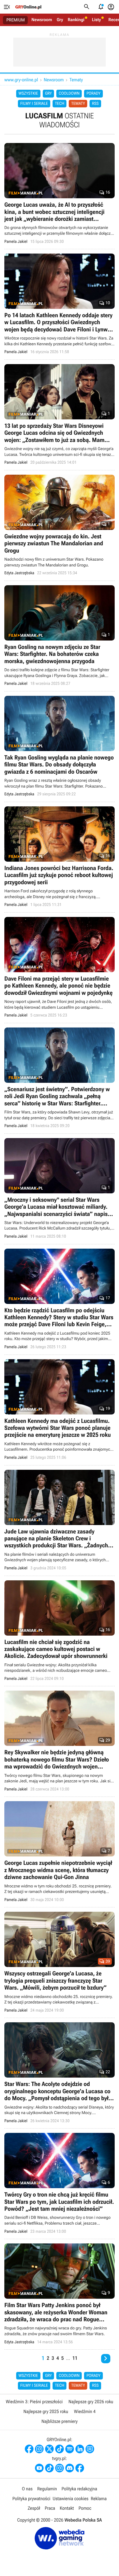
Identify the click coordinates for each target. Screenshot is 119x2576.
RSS (95, 104)
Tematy (76, 80)
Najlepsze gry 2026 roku (91, 2402)
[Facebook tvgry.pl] (80, 2468)
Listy (96, 20)
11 (75, 2358)
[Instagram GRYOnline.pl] (39, 2449)
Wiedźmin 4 (85, 2411)
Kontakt (67, 2508)
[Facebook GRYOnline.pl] (29, 2449)
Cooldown (69, 93)
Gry (60, 20)
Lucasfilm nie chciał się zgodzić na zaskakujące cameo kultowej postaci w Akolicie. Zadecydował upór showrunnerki (59, 1631)
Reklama (99, 2499)
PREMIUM (16, 20)
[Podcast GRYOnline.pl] (70, 2449)
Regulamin (47, 2489)
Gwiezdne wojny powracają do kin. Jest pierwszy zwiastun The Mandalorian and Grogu (59, 525)
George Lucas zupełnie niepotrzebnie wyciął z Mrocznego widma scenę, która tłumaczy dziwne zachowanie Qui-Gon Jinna (59, 1852)
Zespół (34, 2508)
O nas (27, 2489)
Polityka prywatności (31, 2499)
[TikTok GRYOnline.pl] (59, 2449)
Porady (93, 93)
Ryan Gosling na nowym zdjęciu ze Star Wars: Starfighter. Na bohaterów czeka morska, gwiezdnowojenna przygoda (59, 636)
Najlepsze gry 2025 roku (46, 2411)
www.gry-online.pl (21, 80)
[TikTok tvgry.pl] (49, 2468)
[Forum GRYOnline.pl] (90, 2449)
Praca (50, 2508)
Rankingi (76, 20)
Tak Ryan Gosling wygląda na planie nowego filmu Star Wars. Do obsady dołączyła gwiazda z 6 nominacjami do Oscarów (59, 747)
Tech (60, 104)
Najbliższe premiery (59, 2421)
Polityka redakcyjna (79, 2489)
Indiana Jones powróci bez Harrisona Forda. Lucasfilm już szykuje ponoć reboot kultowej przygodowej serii (59, 857)
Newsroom (42, 20)
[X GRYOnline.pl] (49, 2449)
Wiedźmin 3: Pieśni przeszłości (34, 2402)
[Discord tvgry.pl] (70, 2468)
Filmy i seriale (34, 104)
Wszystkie (28, 93)
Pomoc (85, 2508)
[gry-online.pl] (28, 7)
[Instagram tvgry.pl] (59, 2468)
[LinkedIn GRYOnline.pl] (80, 2449)
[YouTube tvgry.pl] (39, 2468)
